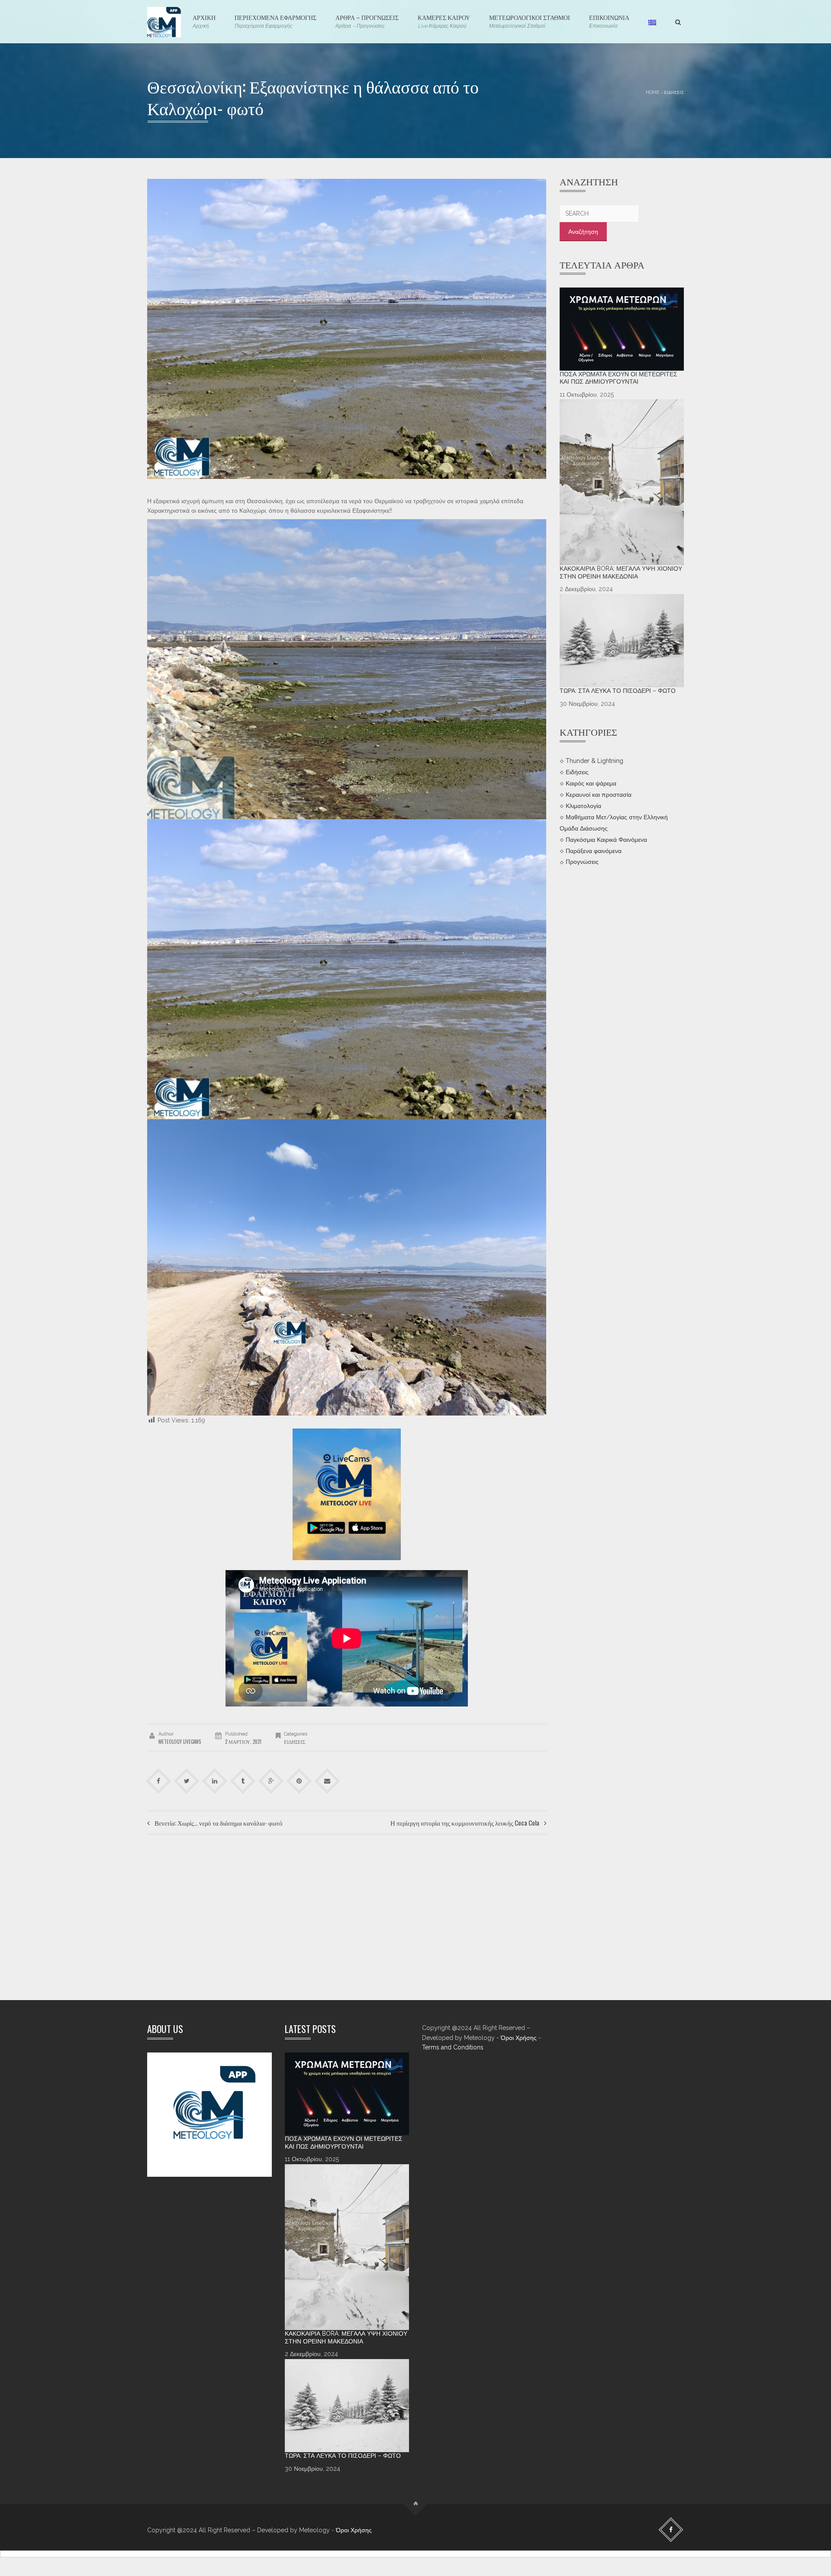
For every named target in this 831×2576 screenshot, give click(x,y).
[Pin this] (299, 1781)
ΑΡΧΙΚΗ (204, 21)
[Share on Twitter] (187, 1781)
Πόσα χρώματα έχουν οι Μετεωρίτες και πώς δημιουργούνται (618, 378)
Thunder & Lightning (594, 761)
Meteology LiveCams (180, 1742)
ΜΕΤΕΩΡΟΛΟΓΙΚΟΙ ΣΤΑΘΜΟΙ (530, 21)
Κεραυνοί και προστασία (599, 795)
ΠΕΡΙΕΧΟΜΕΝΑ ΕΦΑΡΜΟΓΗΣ (275, 21)
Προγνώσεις (582, 862)
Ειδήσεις (674, 92)
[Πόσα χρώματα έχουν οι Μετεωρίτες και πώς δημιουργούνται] (622, 329)
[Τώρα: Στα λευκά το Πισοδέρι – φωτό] (622, 641)
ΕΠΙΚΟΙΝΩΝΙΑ (609, 21)
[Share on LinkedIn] (215, 1781)
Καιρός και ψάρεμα (591, 783)
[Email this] (327, 1781)
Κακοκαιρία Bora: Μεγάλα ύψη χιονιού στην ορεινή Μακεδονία (621, 572)
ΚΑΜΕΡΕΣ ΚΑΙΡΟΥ (444, 21)
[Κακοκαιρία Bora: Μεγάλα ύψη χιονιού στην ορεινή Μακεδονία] (622, 482)
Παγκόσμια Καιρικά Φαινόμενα (606, 839)
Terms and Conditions (453, 2047)
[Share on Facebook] (159, 1781)
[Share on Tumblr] (243, 1781)
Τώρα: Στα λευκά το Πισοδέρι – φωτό (618, 691)
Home (653, 92)
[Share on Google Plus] (271, 1781)
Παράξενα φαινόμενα (594, 850)
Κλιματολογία (583, 805)
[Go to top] (416, 2504)
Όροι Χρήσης (519, 2038)
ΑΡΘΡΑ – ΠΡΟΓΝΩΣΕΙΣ (367, 21)
